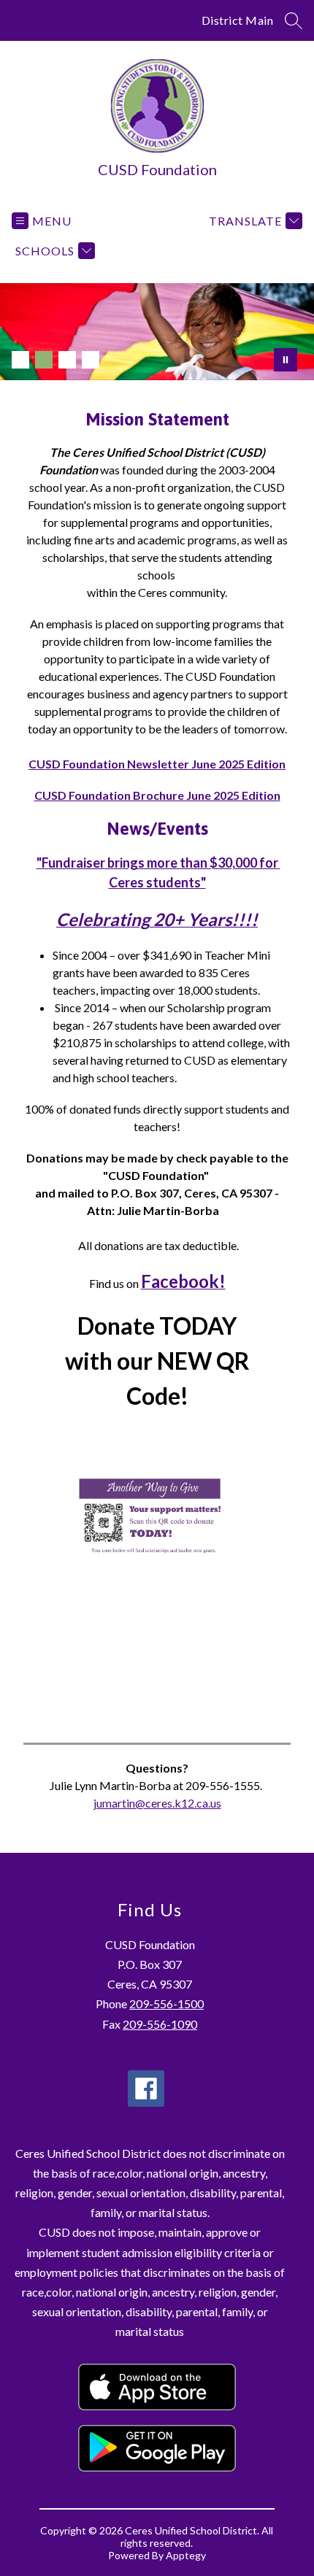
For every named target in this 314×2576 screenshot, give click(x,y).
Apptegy (186, 2555)
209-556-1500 (166, 2004)
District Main (238, 20)
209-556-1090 (160, 2024)
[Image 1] (20, 360)
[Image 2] (44, 360)
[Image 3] (67, 360)
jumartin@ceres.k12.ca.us (157, 1803)
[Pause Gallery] (286, 360)
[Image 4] (91, 360)
